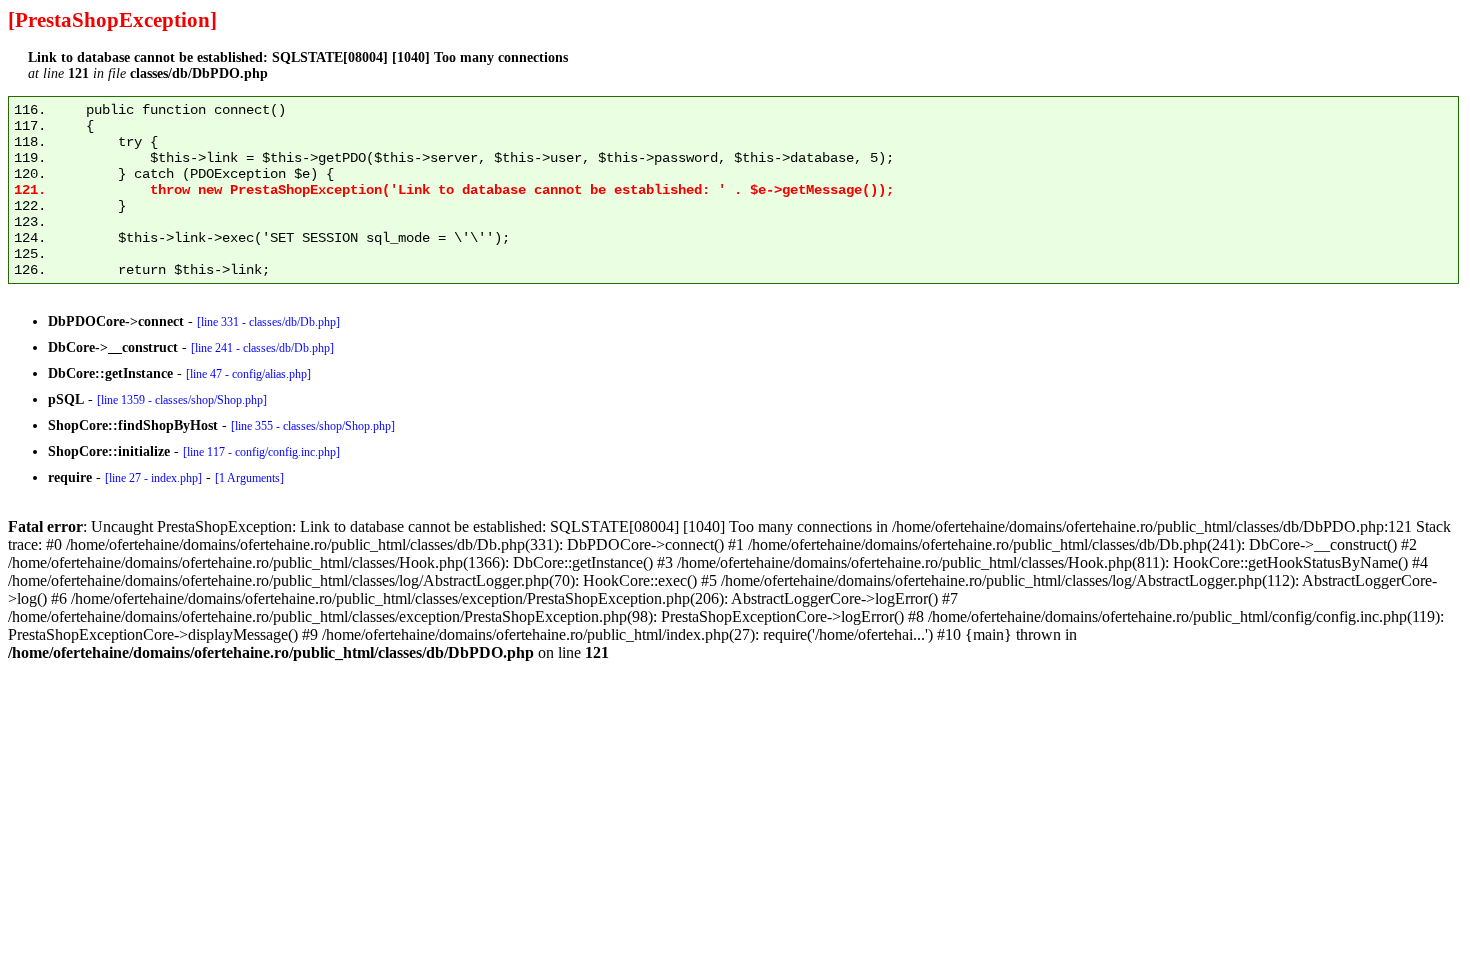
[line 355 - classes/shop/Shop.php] (313, 426)
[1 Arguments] (249, 478)
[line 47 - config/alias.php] (248, 374)
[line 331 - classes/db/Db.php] (268, 322)
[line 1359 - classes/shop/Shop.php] (182, 400)
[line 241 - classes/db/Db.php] (262, 348)
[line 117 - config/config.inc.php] (261, 452)
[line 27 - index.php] (153, 478)
